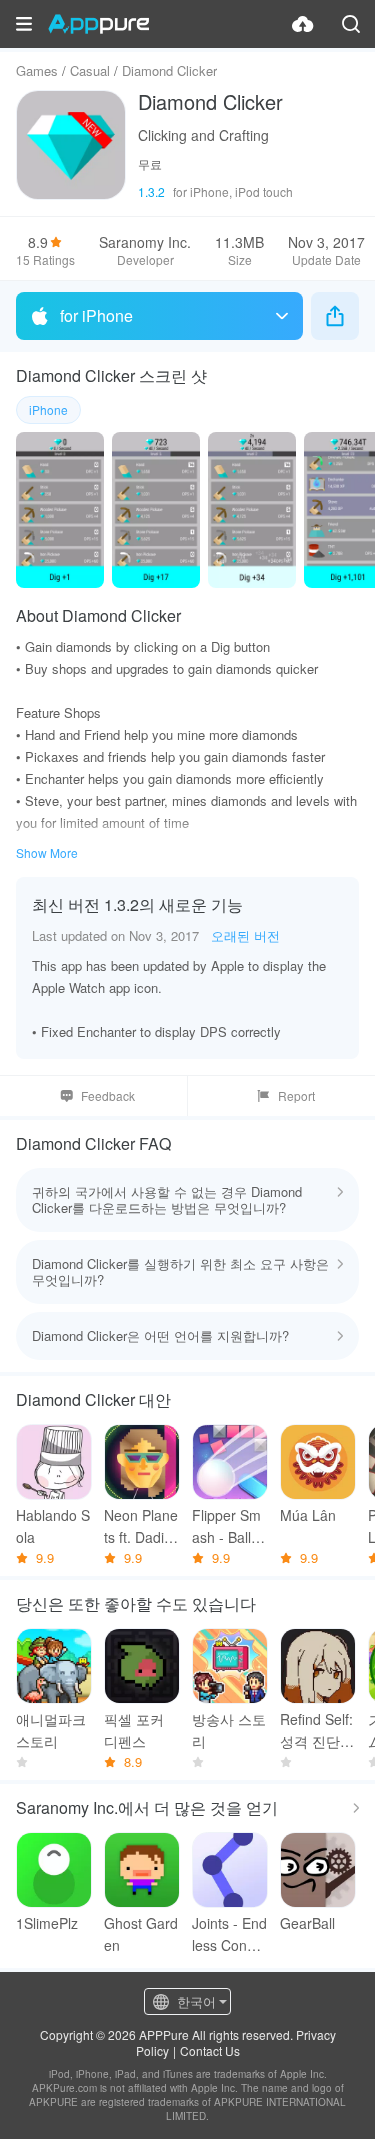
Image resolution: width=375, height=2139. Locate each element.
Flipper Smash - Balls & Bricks (226, 1526)
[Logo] (98, 24)
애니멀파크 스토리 (51, 1730)
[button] (24, 24)
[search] (351, 24)
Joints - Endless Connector (229, 1934)
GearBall (307, 1923)
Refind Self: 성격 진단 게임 (316, 1730)
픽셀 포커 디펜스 (134, 1730)
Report (296, 1095)
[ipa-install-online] (303, 24)
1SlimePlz (47, 1923)
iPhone (48, 409)
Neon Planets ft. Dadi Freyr (141, 1526)
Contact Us (210, 2050)
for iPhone (96, 315)
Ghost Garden (141, 1934)
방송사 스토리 (229, 1730)
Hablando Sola (53, 1526)
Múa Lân (308, 1515)
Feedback (108, 1095)
